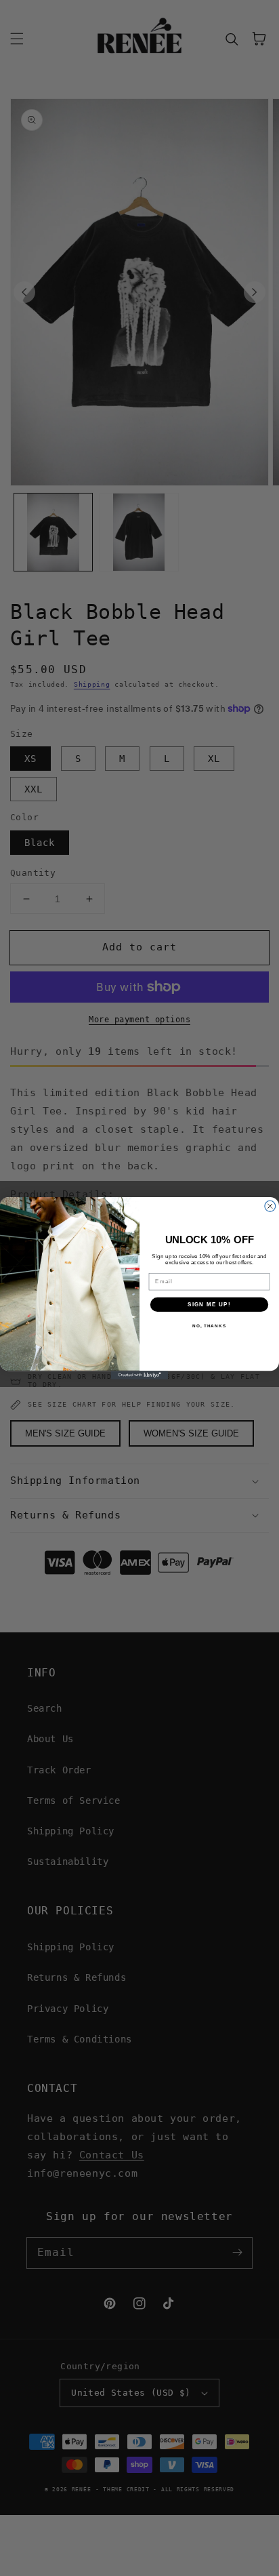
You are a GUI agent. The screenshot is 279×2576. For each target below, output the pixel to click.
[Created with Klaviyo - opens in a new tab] (140, 1375)
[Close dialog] (270, 1206)
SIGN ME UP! (209, 1305)
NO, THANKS (209, 1326)
